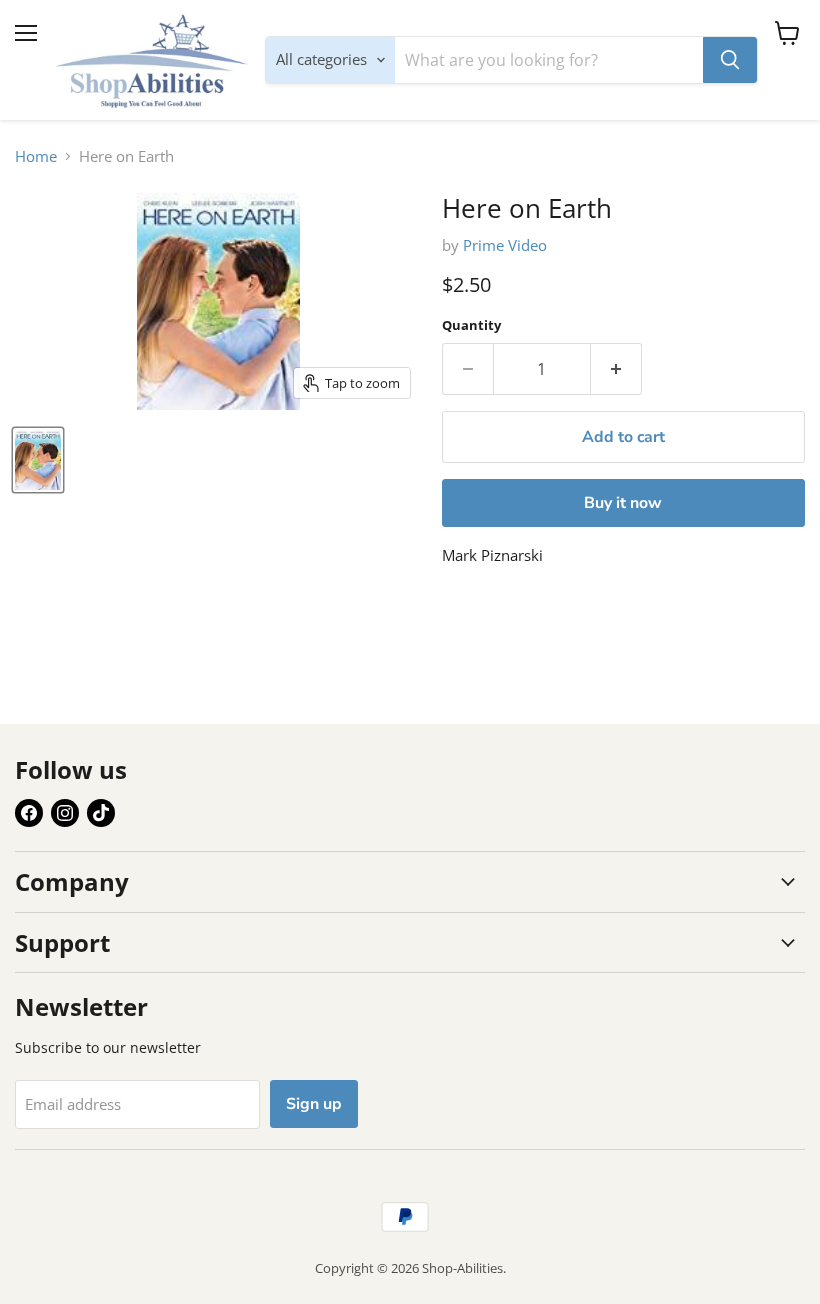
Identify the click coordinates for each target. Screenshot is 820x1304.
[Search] (730, 60)
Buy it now (623, 503)
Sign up (314, 1104)
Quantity (471, 325)
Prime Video (505, 245)
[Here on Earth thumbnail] (38, 460)
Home (36, 156)
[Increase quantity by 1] (616, 369)
